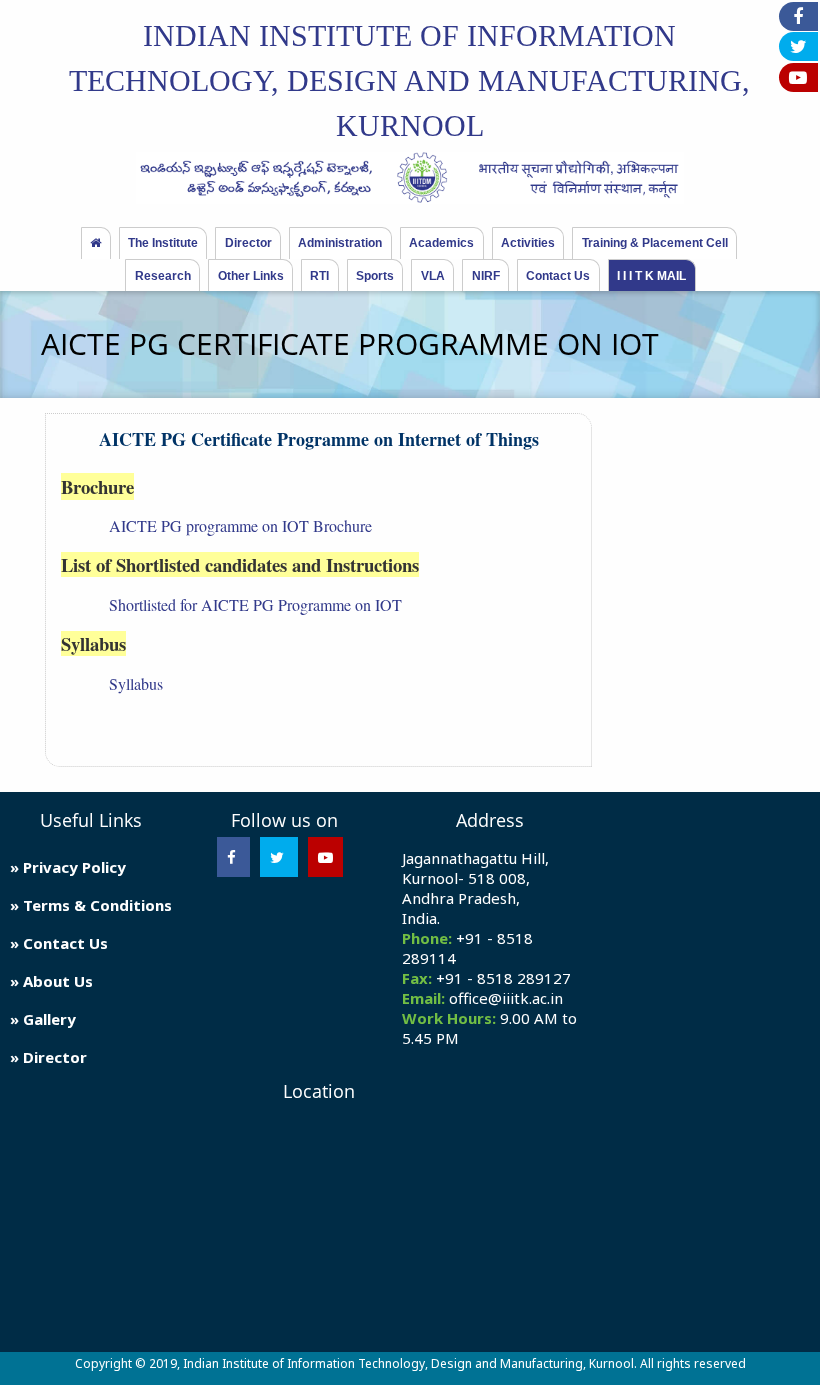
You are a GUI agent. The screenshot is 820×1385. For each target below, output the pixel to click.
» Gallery (43, 1019)
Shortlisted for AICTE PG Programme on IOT (255, 604)
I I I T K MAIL (651, 276)
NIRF (486, 276)
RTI (319, 276)
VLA (433, 276)
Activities (528, 243)
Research (163, 276)
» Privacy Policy (68, 867)
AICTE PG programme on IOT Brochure (240, 525)
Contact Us (558, 276)
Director (248, 243)
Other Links (251, 276)
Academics (441, 243)
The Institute (163, 243)
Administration (340, 243)
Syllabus (136, 683)
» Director (48, 1057)
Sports (375, 276)
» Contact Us (59, 943)
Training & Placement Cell (655, 243)
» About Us (51, 981)
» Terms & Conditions (91, 905)
